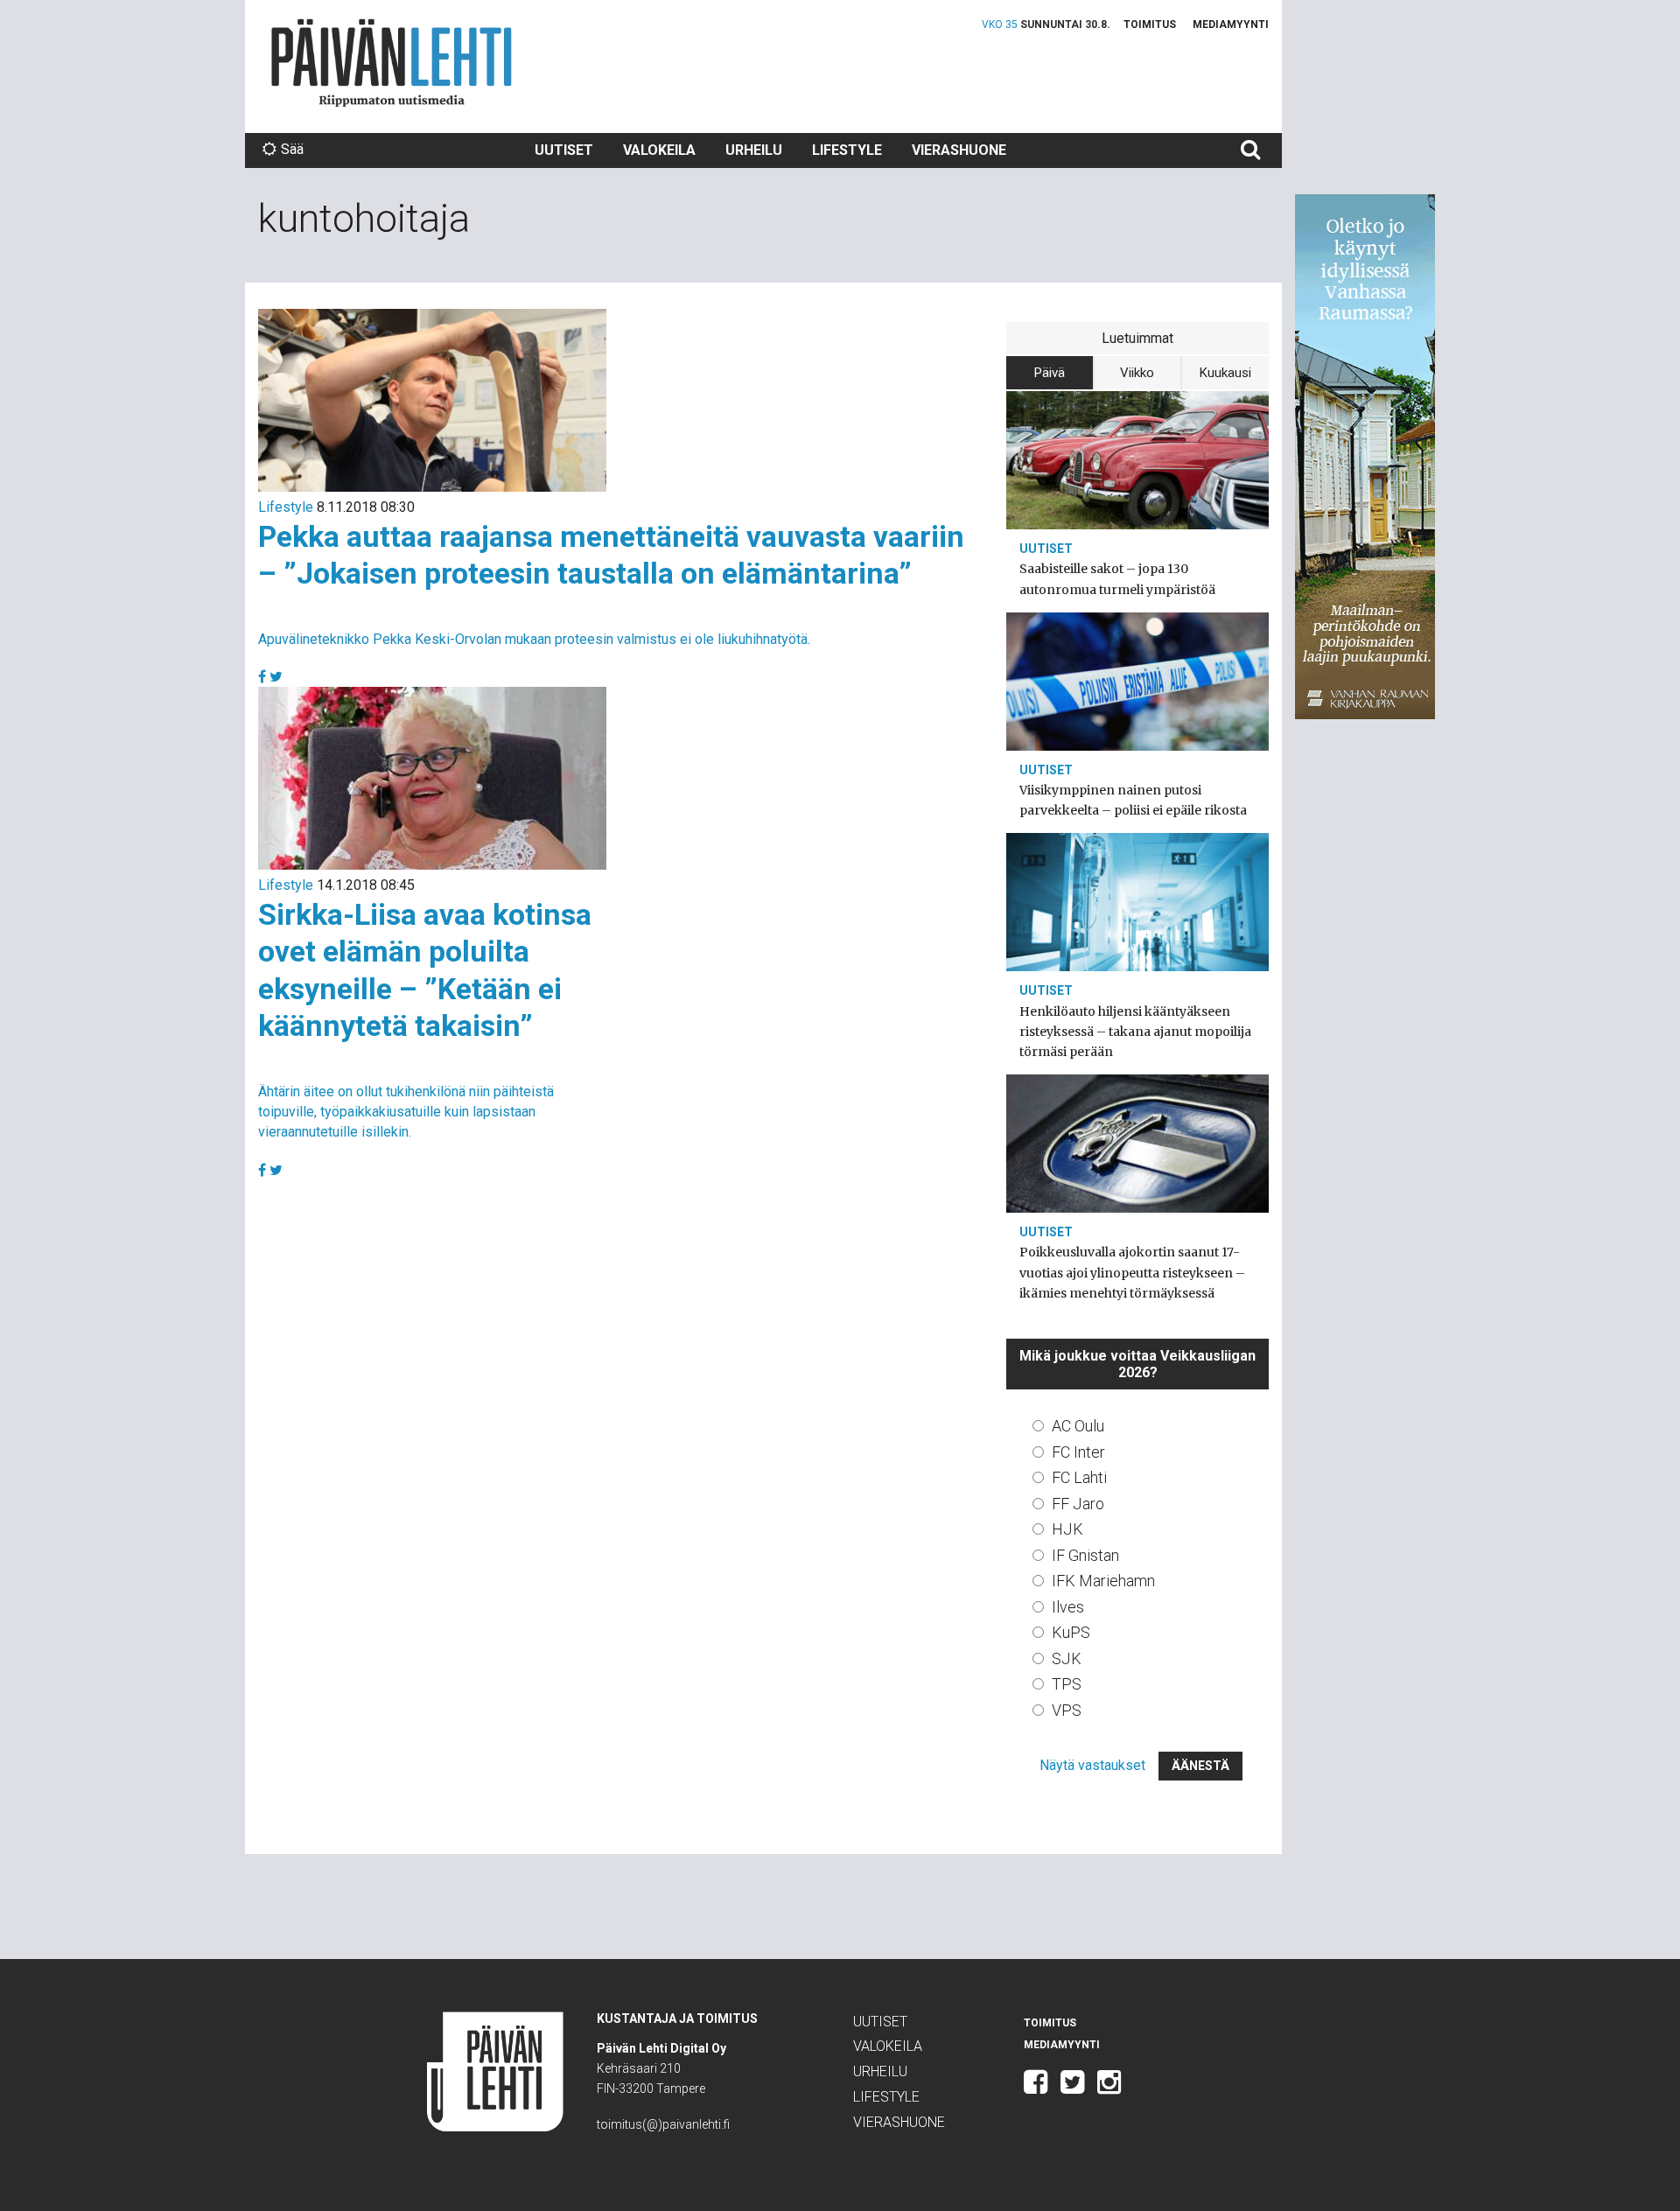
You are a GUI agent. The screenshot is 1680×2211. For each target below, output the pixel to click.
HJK (1067, 1529)
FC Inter (1078, 1452)
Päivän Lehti (392, 63)
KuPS (1071, 1632)
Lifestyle (847, 150)
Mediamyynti (1231, 24)
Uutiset (564, 150)
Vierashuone (959, 150)
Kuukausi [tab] (1225, 373)
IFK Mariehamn (1103, 1581)
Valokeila (659, 150)
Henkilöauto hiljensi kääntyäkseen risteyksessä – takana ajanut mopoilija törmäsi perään (1135, 1032)
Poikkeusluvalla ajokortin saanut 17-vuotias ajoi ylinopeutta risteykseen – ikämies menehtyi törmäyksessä (1132, 1272)
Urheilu (754, 150)
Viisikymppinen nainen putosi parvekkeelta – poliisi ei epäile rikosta (1133, 800)
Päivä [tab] (1050, 373)
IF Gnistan (1085, 1555)
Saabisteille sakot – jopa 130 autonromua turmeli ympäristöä (1117, 579)
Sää (292, 149)
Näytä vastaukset (1092, 1765)
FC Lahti (1079, 1477)
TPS (1067, 1684)
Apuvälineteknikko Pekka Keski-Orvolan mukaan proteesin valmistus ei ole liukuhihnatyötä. (534, 639)
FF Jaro (1078, 1504)
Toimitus (1150, 24)
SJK (1067, 1658)
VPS (1067, 1710)
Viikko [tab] (1137, 373)
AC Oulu (1078, 1426)
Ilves (1068, 1607)
